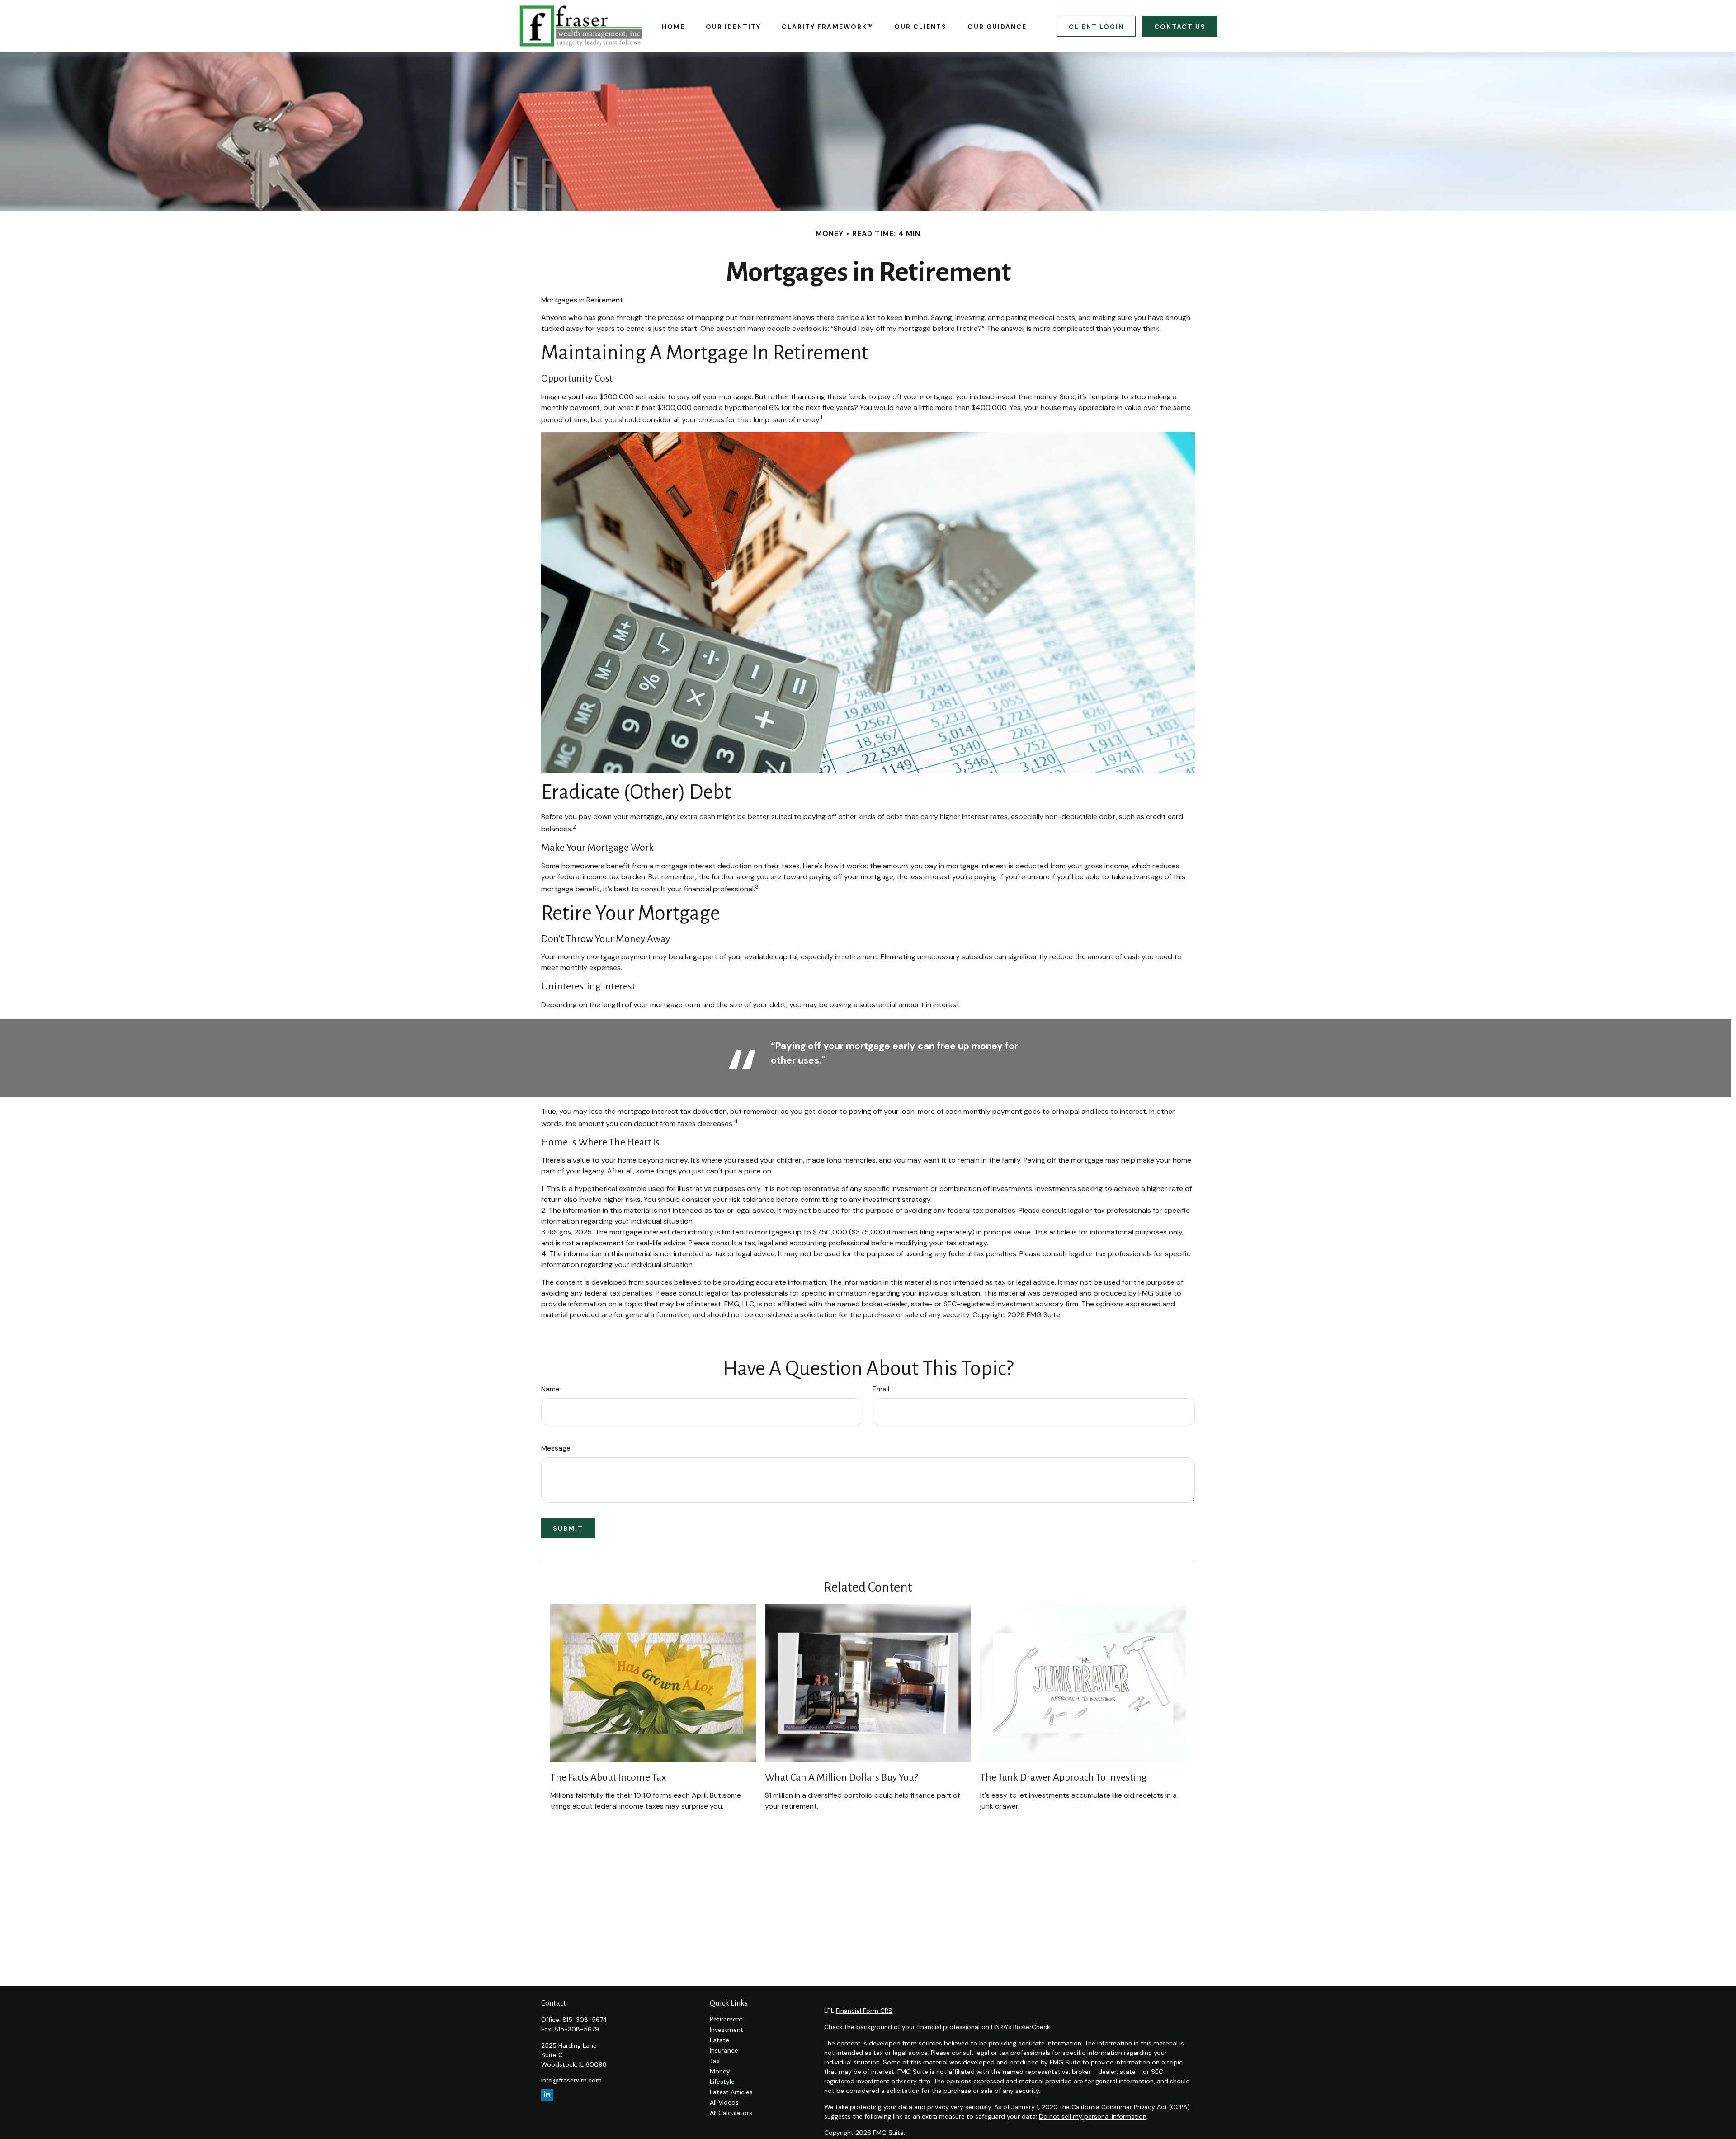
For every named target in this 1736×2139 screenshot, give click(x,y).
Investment (726, 2030)
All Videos (724, 2102)
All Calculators (731, 2113)
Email (881, 1389)
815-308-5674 (585, 2020)
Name (550, 1389)
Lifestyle (722, 2082)
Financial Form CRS (864, 2011)
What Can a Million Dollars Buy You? (842, 1777)
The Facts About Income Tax (608, 1777)
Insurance (724, 2050)
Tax (715, 2061)
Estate (719, 2040)
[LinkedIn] (547, 2095)
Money (720, 2071)
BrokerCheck (1032, 2027)
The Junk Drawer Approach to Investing (1064, 1777)
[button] (673, 26)
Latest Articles (731, 2092)
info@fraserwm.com (571, 2080)
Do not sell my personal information (1093, 2116)
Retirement (726, 2019)
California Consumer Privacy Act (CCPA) (1131, 2107)
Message (556, 1448)
